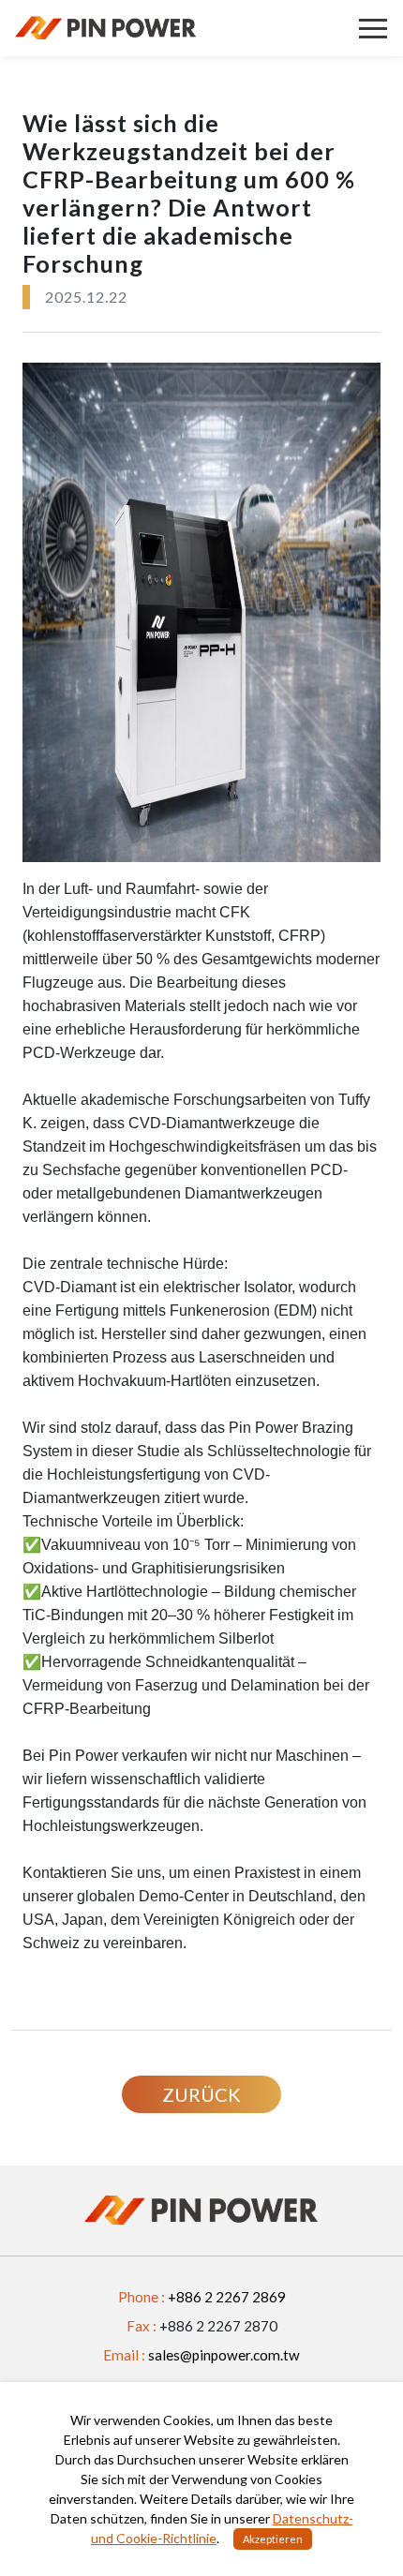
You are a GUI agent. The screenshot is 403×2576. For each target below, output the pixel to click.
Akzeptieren (273, 2539)
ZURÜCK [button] (201, 2094)
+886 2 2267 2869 (227, 2297)
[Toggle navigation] (373, 29)
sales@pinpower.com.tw (224, 2355)
